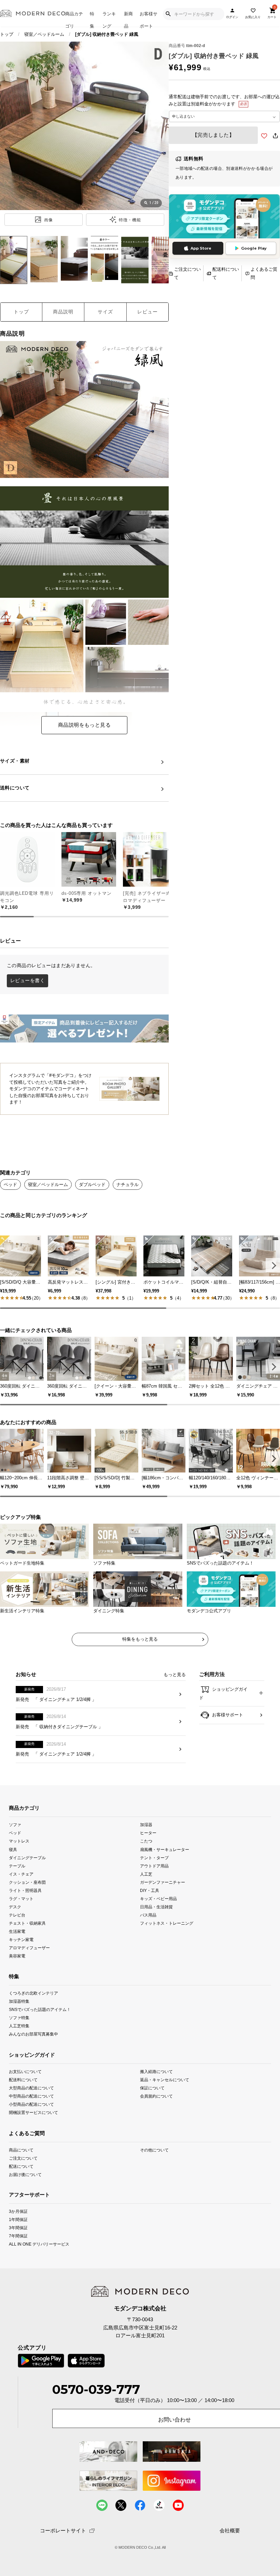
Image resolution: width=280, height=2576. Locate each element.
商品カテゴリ (74, 19)
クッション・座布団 (27, 1882)
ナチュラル (128, 1185)
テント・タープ (154, 1857)
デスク (15, 1907)
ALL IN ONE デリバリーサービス (39, 2244)
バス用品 (148, 1915)
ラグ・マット (21, 1899)
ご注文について (187, 273)
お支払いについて (25, 2071)
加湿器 (146, 1825)
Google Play (254, 248)
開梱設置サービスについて (33, 2112)
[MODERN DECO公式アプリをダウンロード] (224, 217)
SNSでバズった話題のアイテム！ (40, 2009)
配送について (21, 2166)
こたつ (146, 1841)
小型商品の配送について (31, 2104)
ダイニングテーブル (27, 1857)
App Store (201, 248)
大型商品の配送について (31, 2088)
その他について (154, 2150)
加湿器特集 (19, 2001)
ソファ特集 (19, 2018)
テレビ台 (17, 1915)
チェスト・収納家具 (27, 1923)
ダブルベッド (92, 1185)
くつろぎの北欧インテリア (33, 1993)
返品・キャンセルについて (165, 2080)
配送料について (226, 273)
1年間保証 (18, 2219)
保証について (152, 2088)
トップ (7, 34)
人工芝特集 (19, 2026)
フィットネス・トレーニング (167, 1923)
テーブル (17, 1866)
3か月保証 (18, 2211)
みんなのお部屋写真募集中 (33, 2034)
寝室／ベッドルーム (44, 34)
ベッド (10, 1185)
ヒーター (148, 1833)
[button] (273, 1265)
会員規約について (156, 2096)
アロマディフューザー (29, 1948)
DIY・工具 (150, 1890)
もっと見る (175, 1675)
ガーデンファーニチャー (163, 1882)
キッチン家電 (21, 1940)
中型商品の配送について (31, 2096)
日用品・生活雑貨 (156, 1907)
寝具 (13, 1849)
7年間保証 (18, 2236)
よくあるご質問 (264, 273)
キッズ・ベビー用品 (158, 1899)
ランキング (109, 19)
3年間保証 (18, 2228)
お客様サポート (149, 19)
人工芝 (146, 1874)
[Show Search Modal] (168, 14)
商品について (21, 2150)
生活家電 (17, 1931)
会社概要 (230, 2531)
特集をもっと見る (140, 1639)
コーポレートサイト (63, 2530)
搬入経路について (156, 2071)
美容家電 (17, 1956)
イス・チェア (21, 1874)
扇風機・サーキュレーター (165, 1849)
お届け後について (25, 2174)
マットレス (19, 1841)
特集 (92, 19)
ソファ (15, 1825)
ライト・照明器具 (25, 1890)
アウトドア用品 (154, 1866)
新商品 (128, 19)
